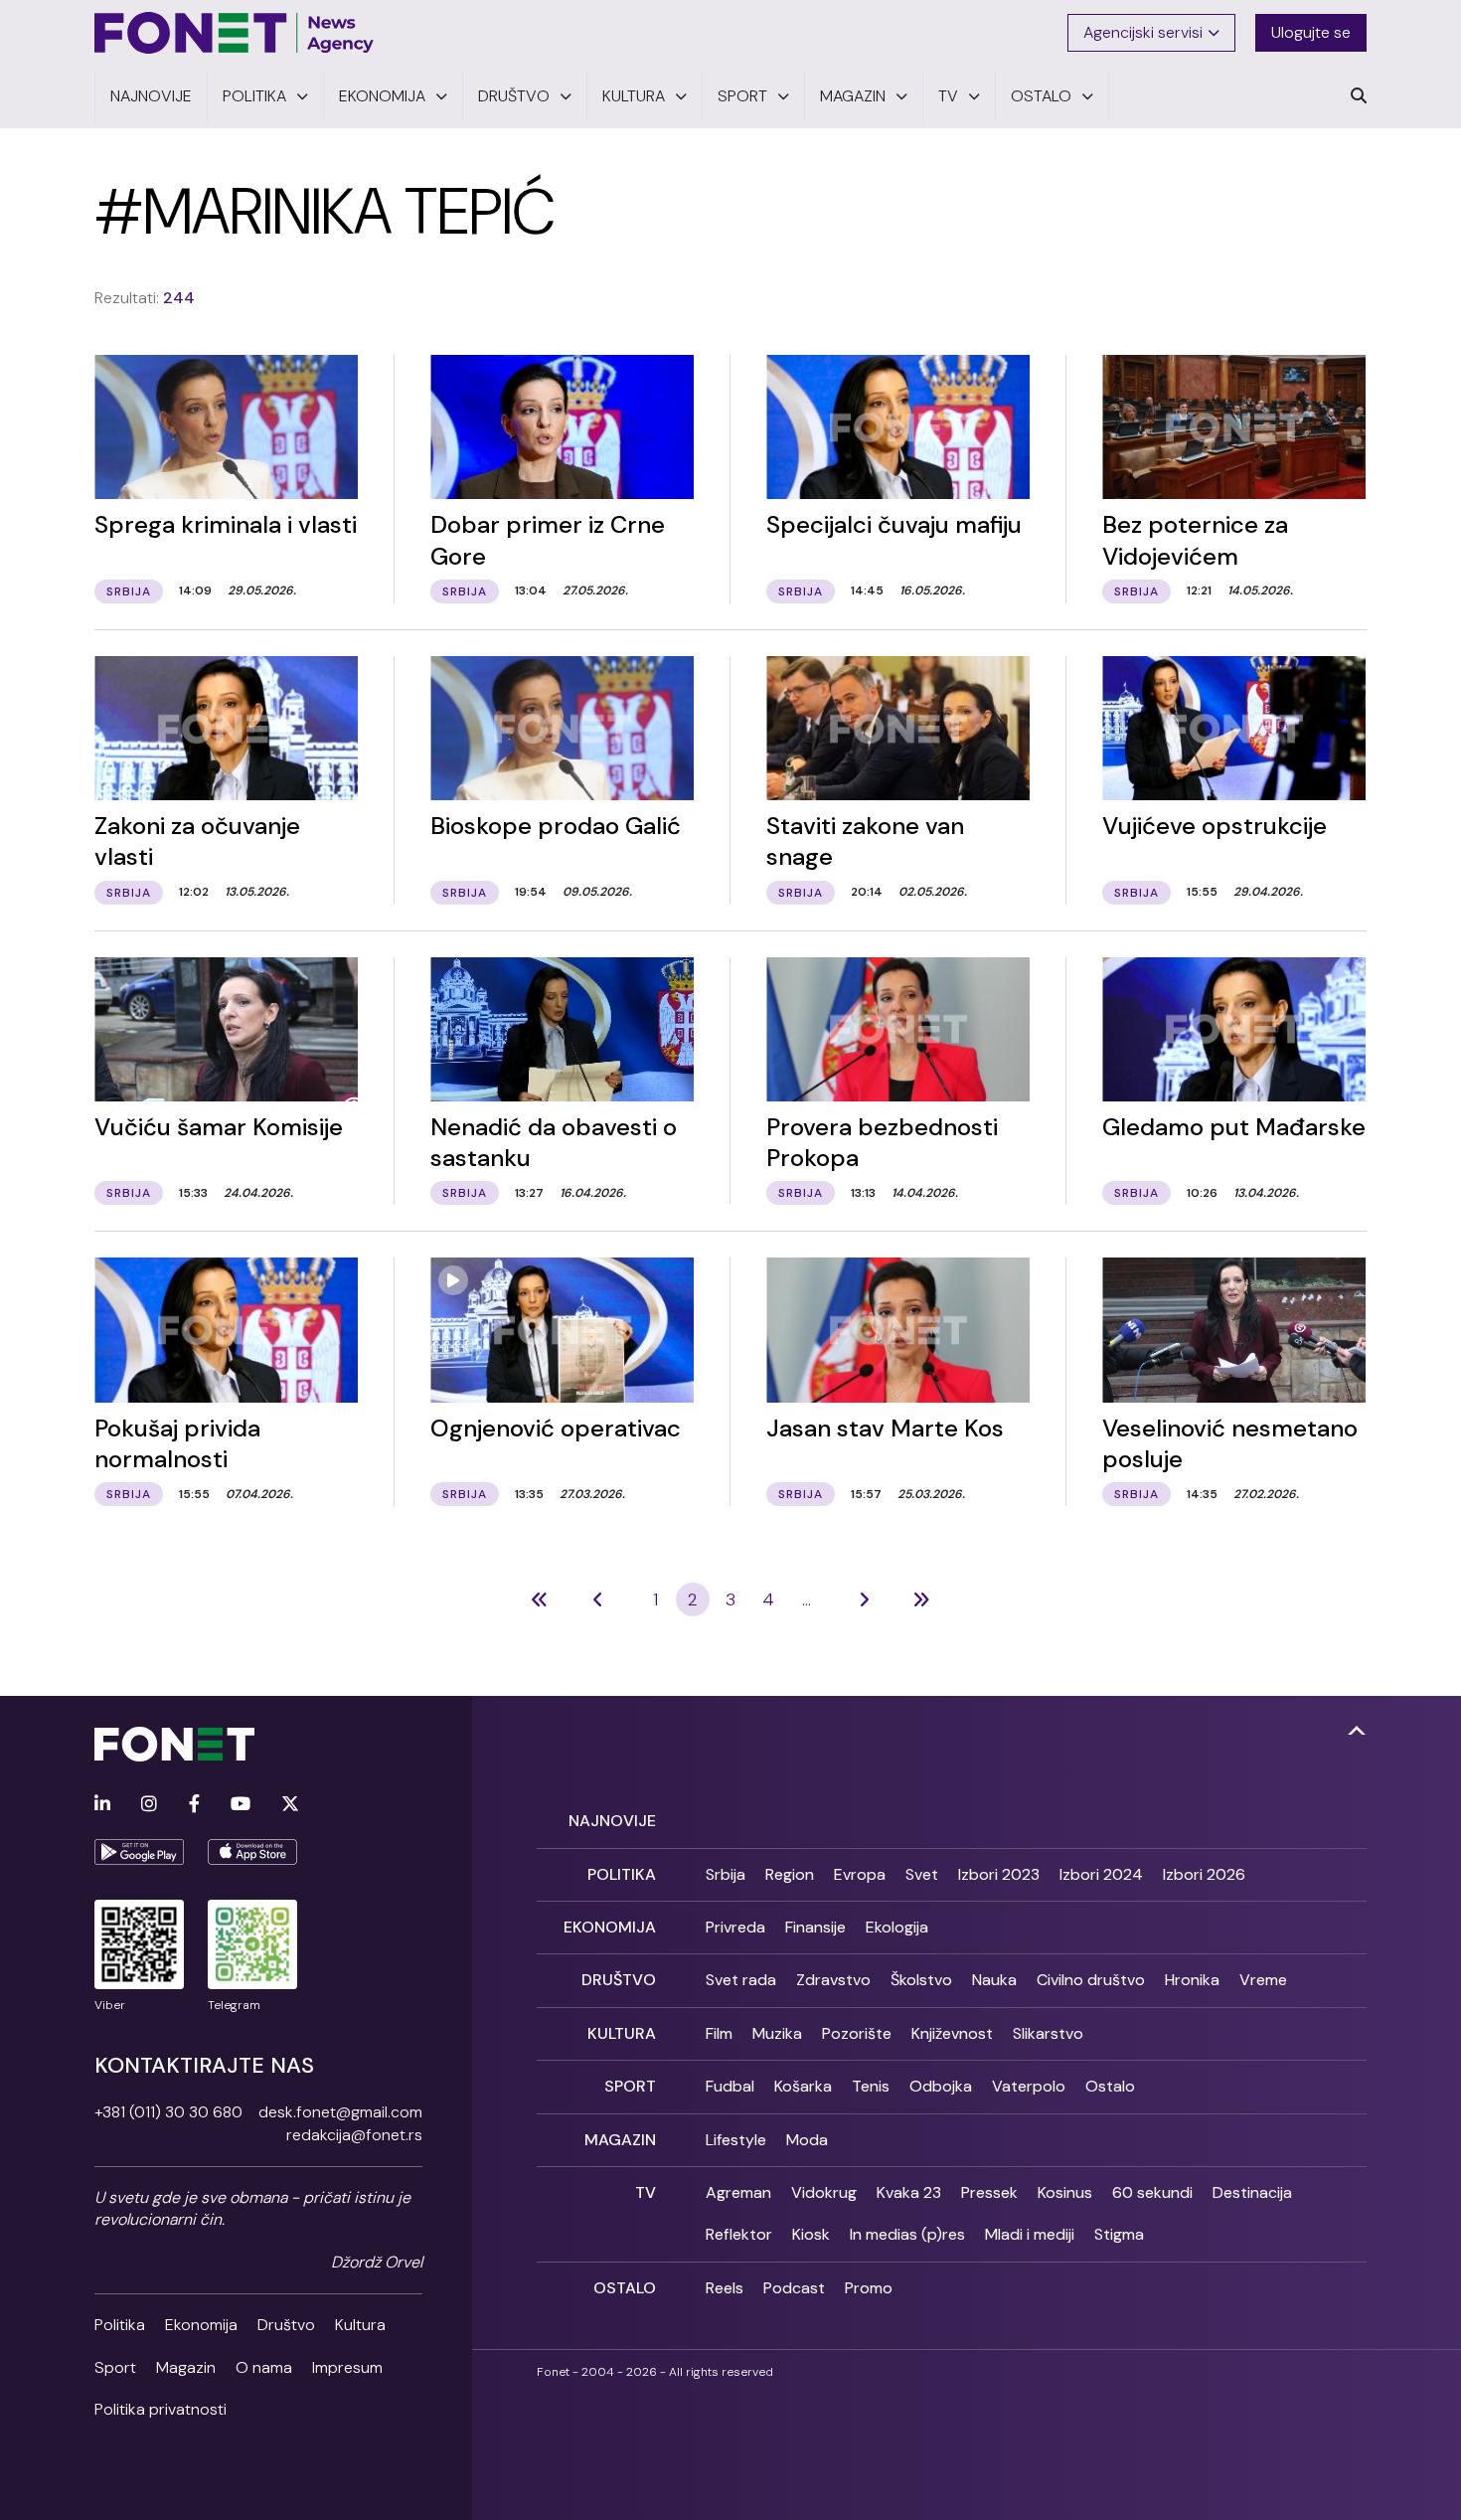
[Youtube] (241, 1805)
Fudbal (730, 2086)
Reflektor (739, 2234)
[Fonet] (235, 33)
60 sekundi (1152, 2192)
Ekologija (897, 1927)
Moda (807, 2140)
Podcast (794, 2288)
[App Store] (252, 1852)
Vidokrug (824, 2192)
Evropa (860, 1874)
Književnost (952, 2033)
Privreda (735, 1927)
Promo (869, 2288)
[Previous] (540, 1599)
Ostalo (1110, 2086)
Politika (120, 2325)
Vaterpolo (1029, 2086)
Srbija (726, 1874)
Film (719, 2033)
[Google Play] (139, 1852)
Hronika (1192, 1980)
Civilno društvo (1091, 1980)
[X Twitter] (290, 1805)
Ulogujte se (1311, 32)
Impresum (347, 2367)
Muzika (777, 2033)
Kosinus (1065, 2192)
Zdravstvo (833, 1980)
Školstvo (921, 1980)
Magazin (186, 2367)
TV (646, 2192)
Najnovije (612, 1821)
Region (790, 1874)
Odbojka (941, 2086)
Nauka (994, 1980)
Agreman (738, 2192)
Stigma (1119, 2234)
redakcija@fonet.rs (354, 2135)
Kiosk (811, 2234)
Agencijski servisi (1143, 32)
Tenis (871, 2086)
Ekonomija (201, 2325)
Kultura (360, 2325)
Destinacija (1252, 2192)
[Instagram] (149, 1805)
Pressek (989, 2192)
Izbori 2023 (999, 1874)
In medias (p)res (907, 2234)
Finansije (815, 1927)
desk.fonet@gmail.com (340, 2112)
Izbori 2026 (1204, 1874)
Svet (922, 1874)
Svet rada (741, 1980)
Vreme (1263, 1980)
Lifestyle (736, 2140)
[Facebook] (194, 1805)
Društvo (286, 2325)
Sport (115, 2367)
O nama (264, 2367)
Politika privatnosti (161, 2409)
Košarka (803, 2086)
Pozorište (857, 2033)
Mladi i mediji (1030, 2234)
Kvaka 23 (909, 2192)
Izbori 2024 (1101, 1874)
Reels (725, 2288)
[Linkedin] (102, 1805)
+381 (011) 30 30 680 (168, 2112)
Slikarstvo (1048, 2033)
